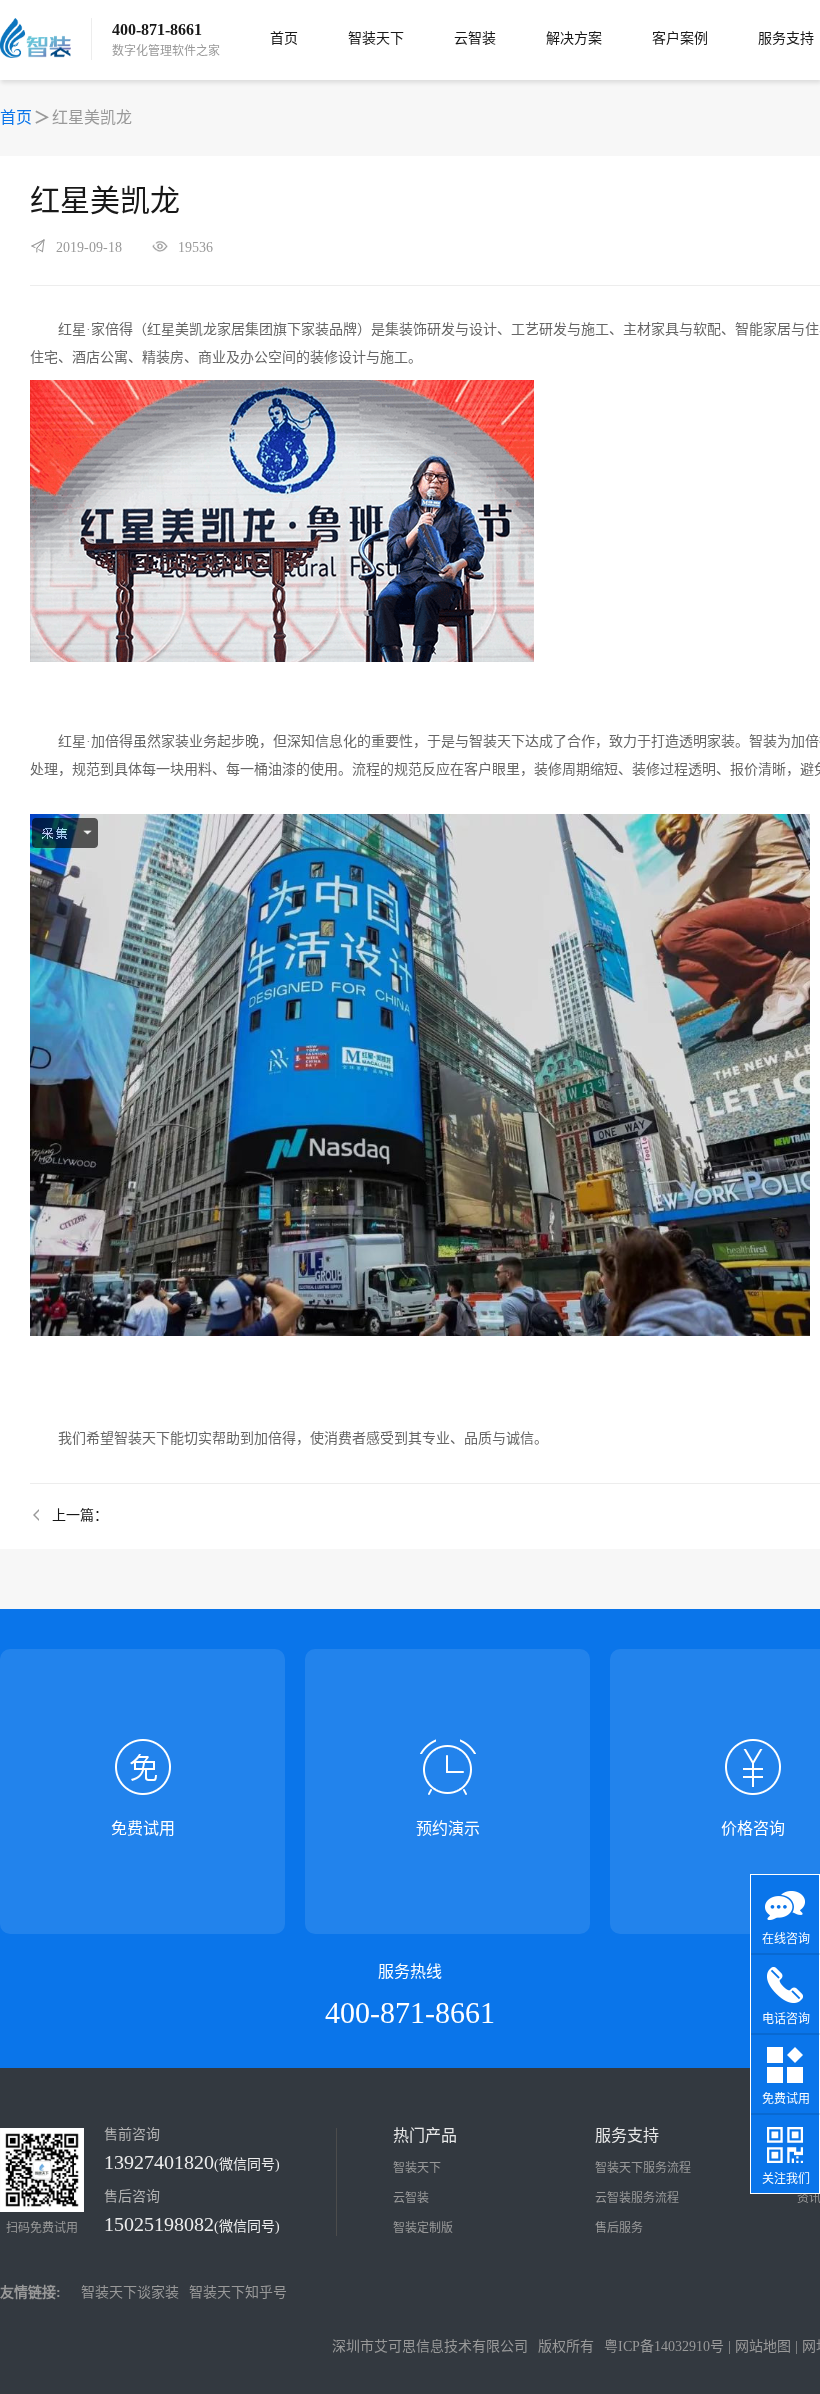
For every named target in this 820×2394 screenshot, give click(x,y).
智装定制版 (423, 2228)
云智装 (475, 38)
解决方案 (574, 38)
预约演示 (448, 1828)
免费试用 (143, 1828)
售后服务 (619, 2228)
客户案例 (680, 38)
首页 (284, 38)
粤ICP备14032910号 (664, 2346)
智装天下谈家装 (130, 2292)
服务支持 (786, 38)
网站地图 (763, 2346)
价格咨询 (753, 1828)
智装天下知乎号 (238, 2292)
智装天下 (376, 38)
